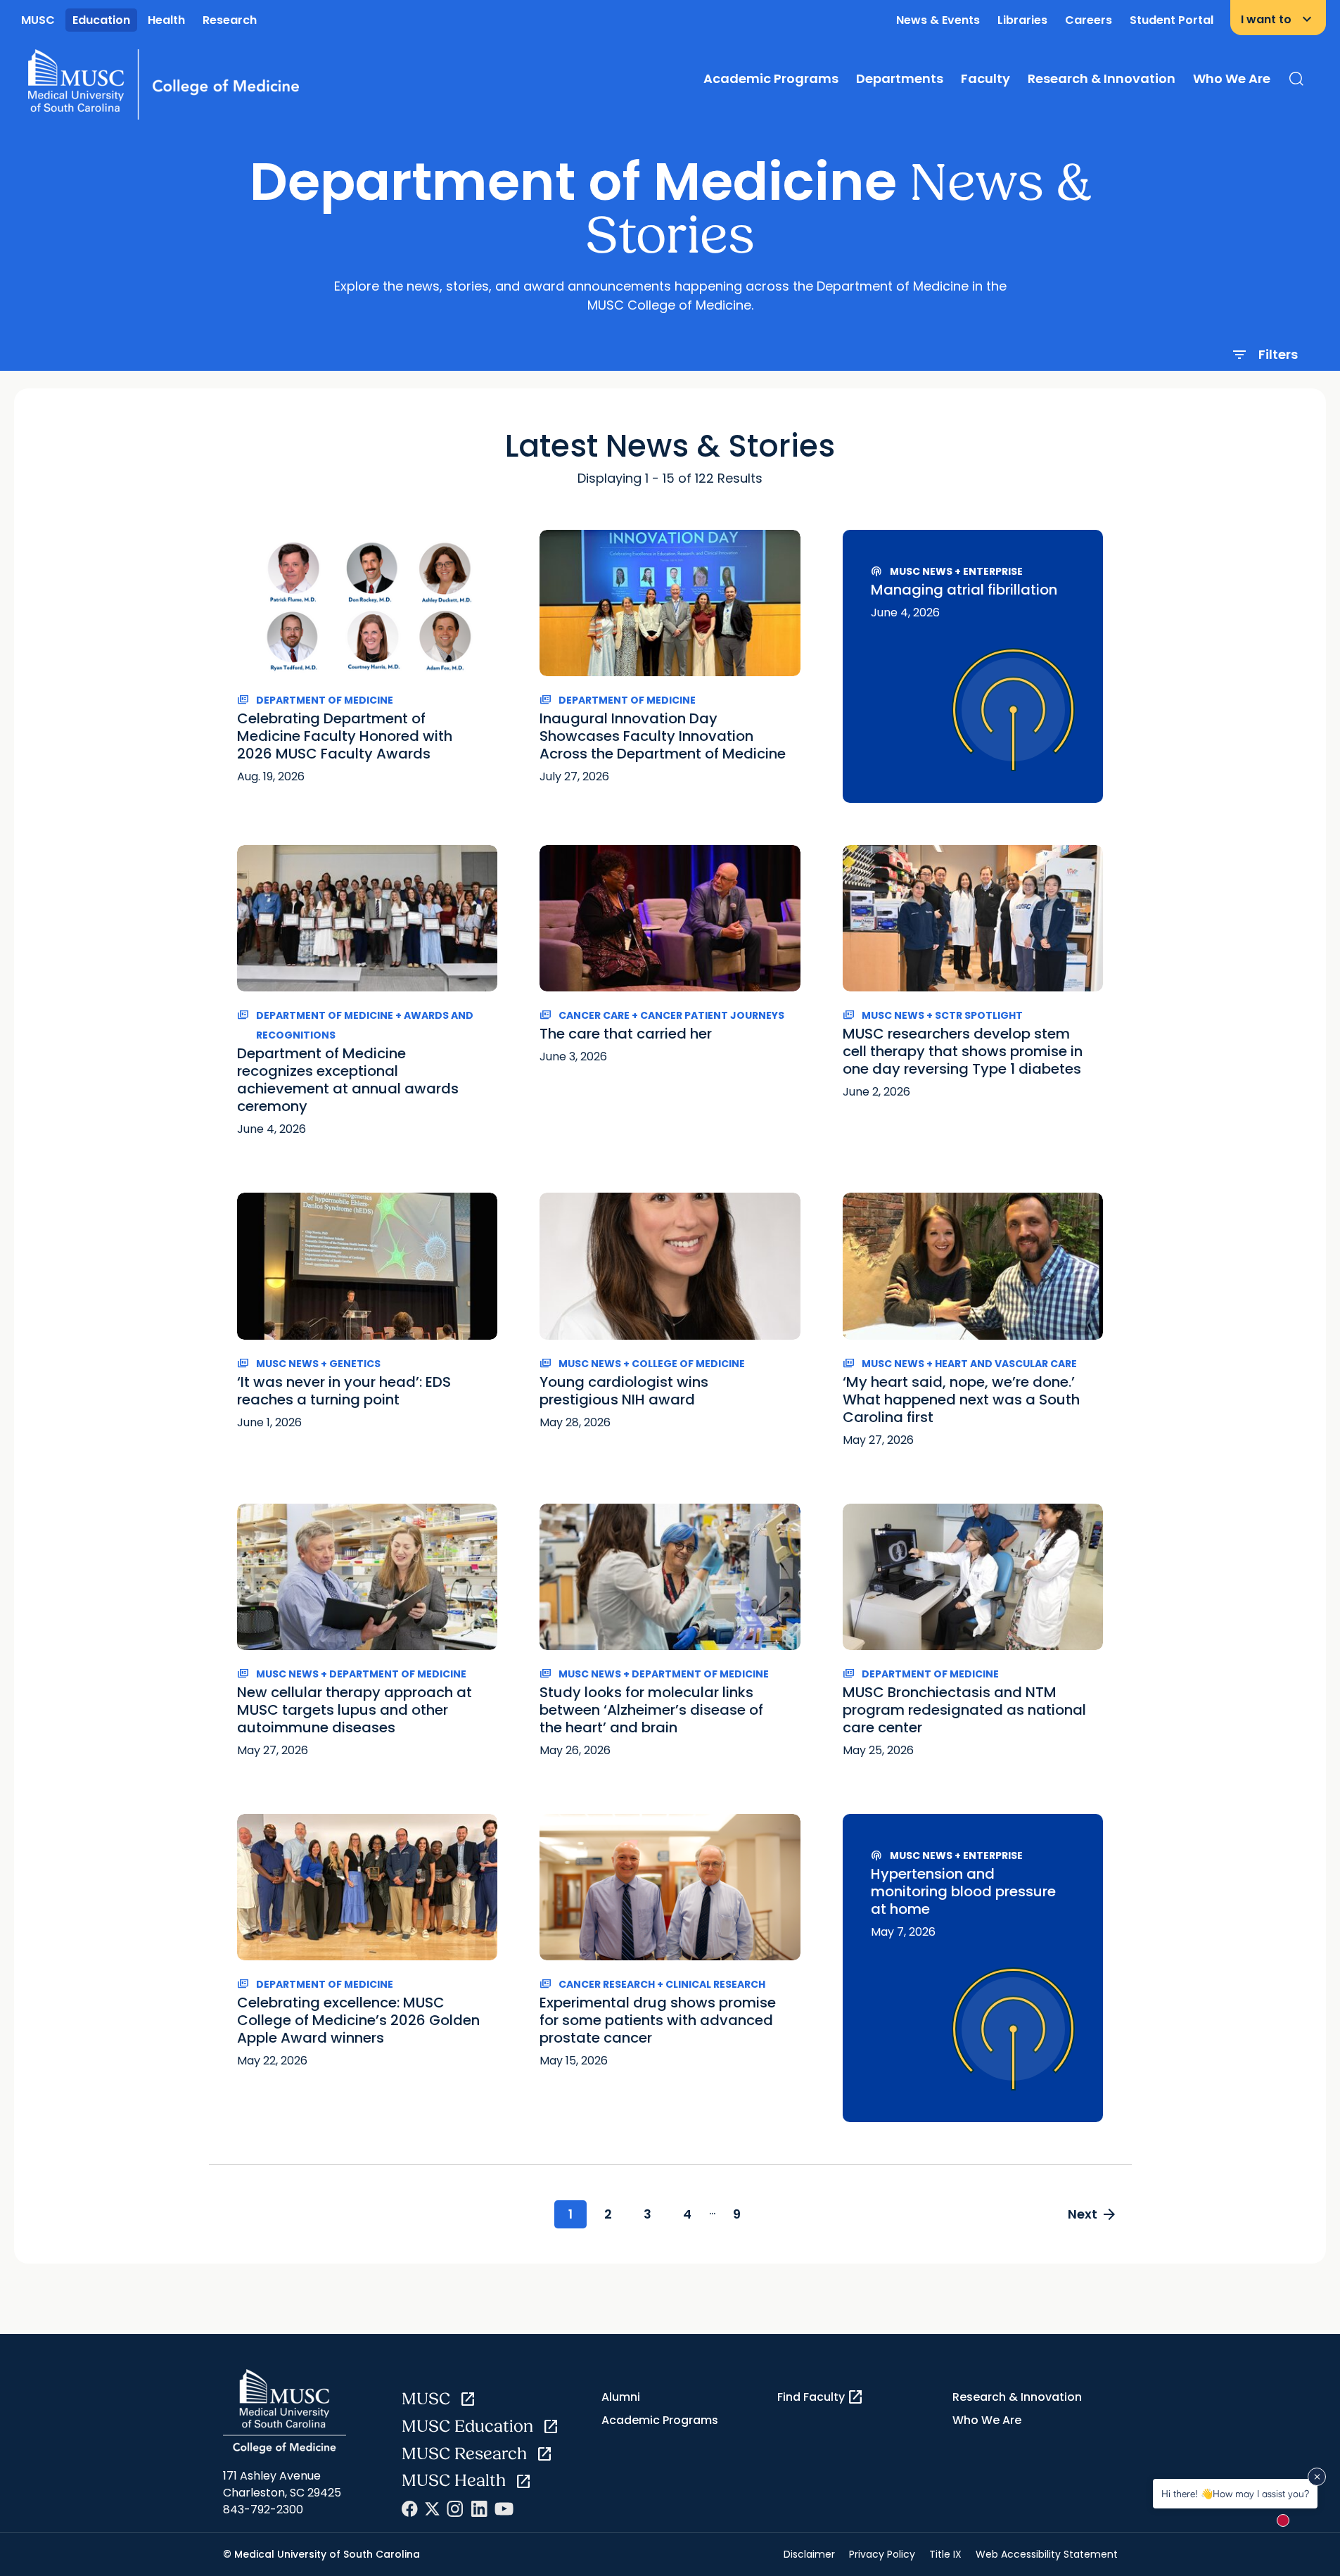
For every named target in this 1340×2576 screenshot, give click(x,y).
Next (1093, 2214)
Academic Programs (771, 78)
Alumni (621, 2397)
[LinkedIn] (479, 2509)
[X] (432, 2509)
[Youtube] (504, 2509)
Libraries (1022, 20)
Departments (900, 78)
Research (230, 20)
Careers (1089, 20)
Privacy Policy (882, 2554)
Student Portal (1172, 20)
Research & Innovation (1102, 78)
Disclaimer (809, 2554)
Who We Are (1232, 78)
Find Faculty (821, 2397)
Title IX (945, 2554)
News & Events (938, 20)
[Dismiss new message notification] (1317, 2477)
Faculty (985, 78)
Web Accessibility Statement (1047, 2554)
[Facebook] (410, 2509)
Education (101, 20)
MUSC (38, 20)
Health (166, 20)
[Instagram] (455, 2509)
